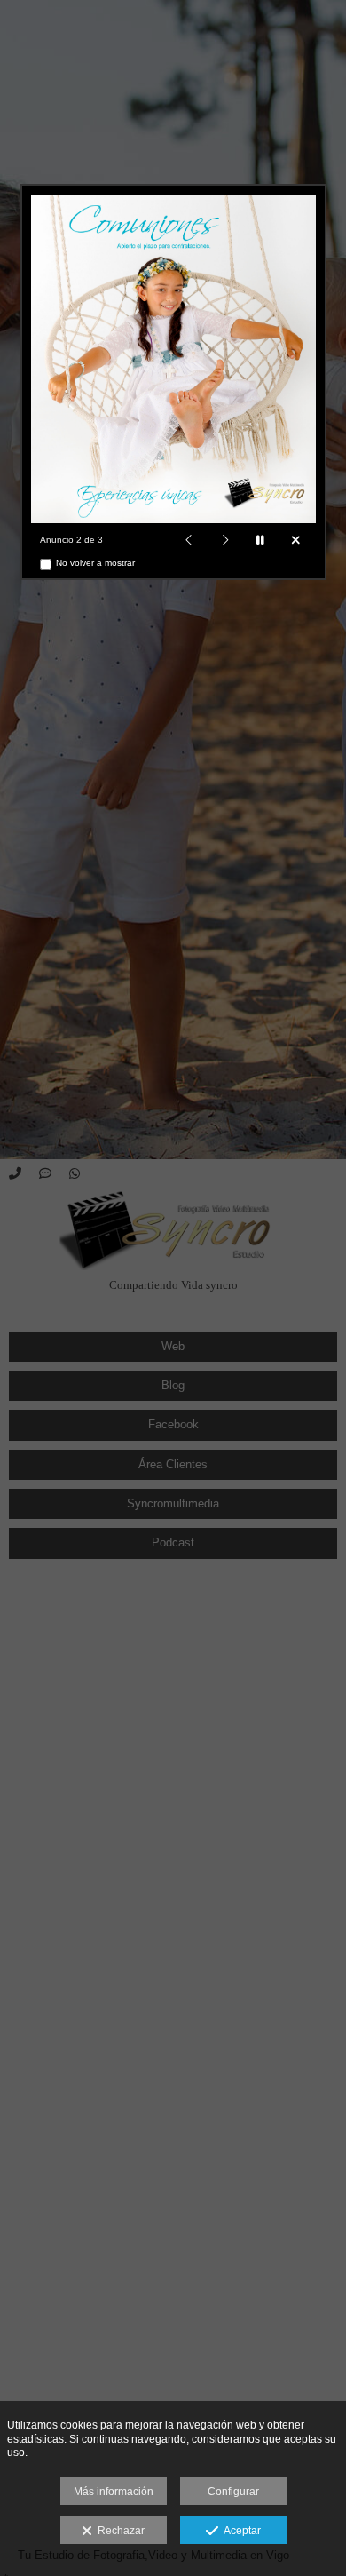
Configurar (233, 2492)
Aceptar (240, 2531)
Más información (114, 2492)
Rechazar (118, 2531)
